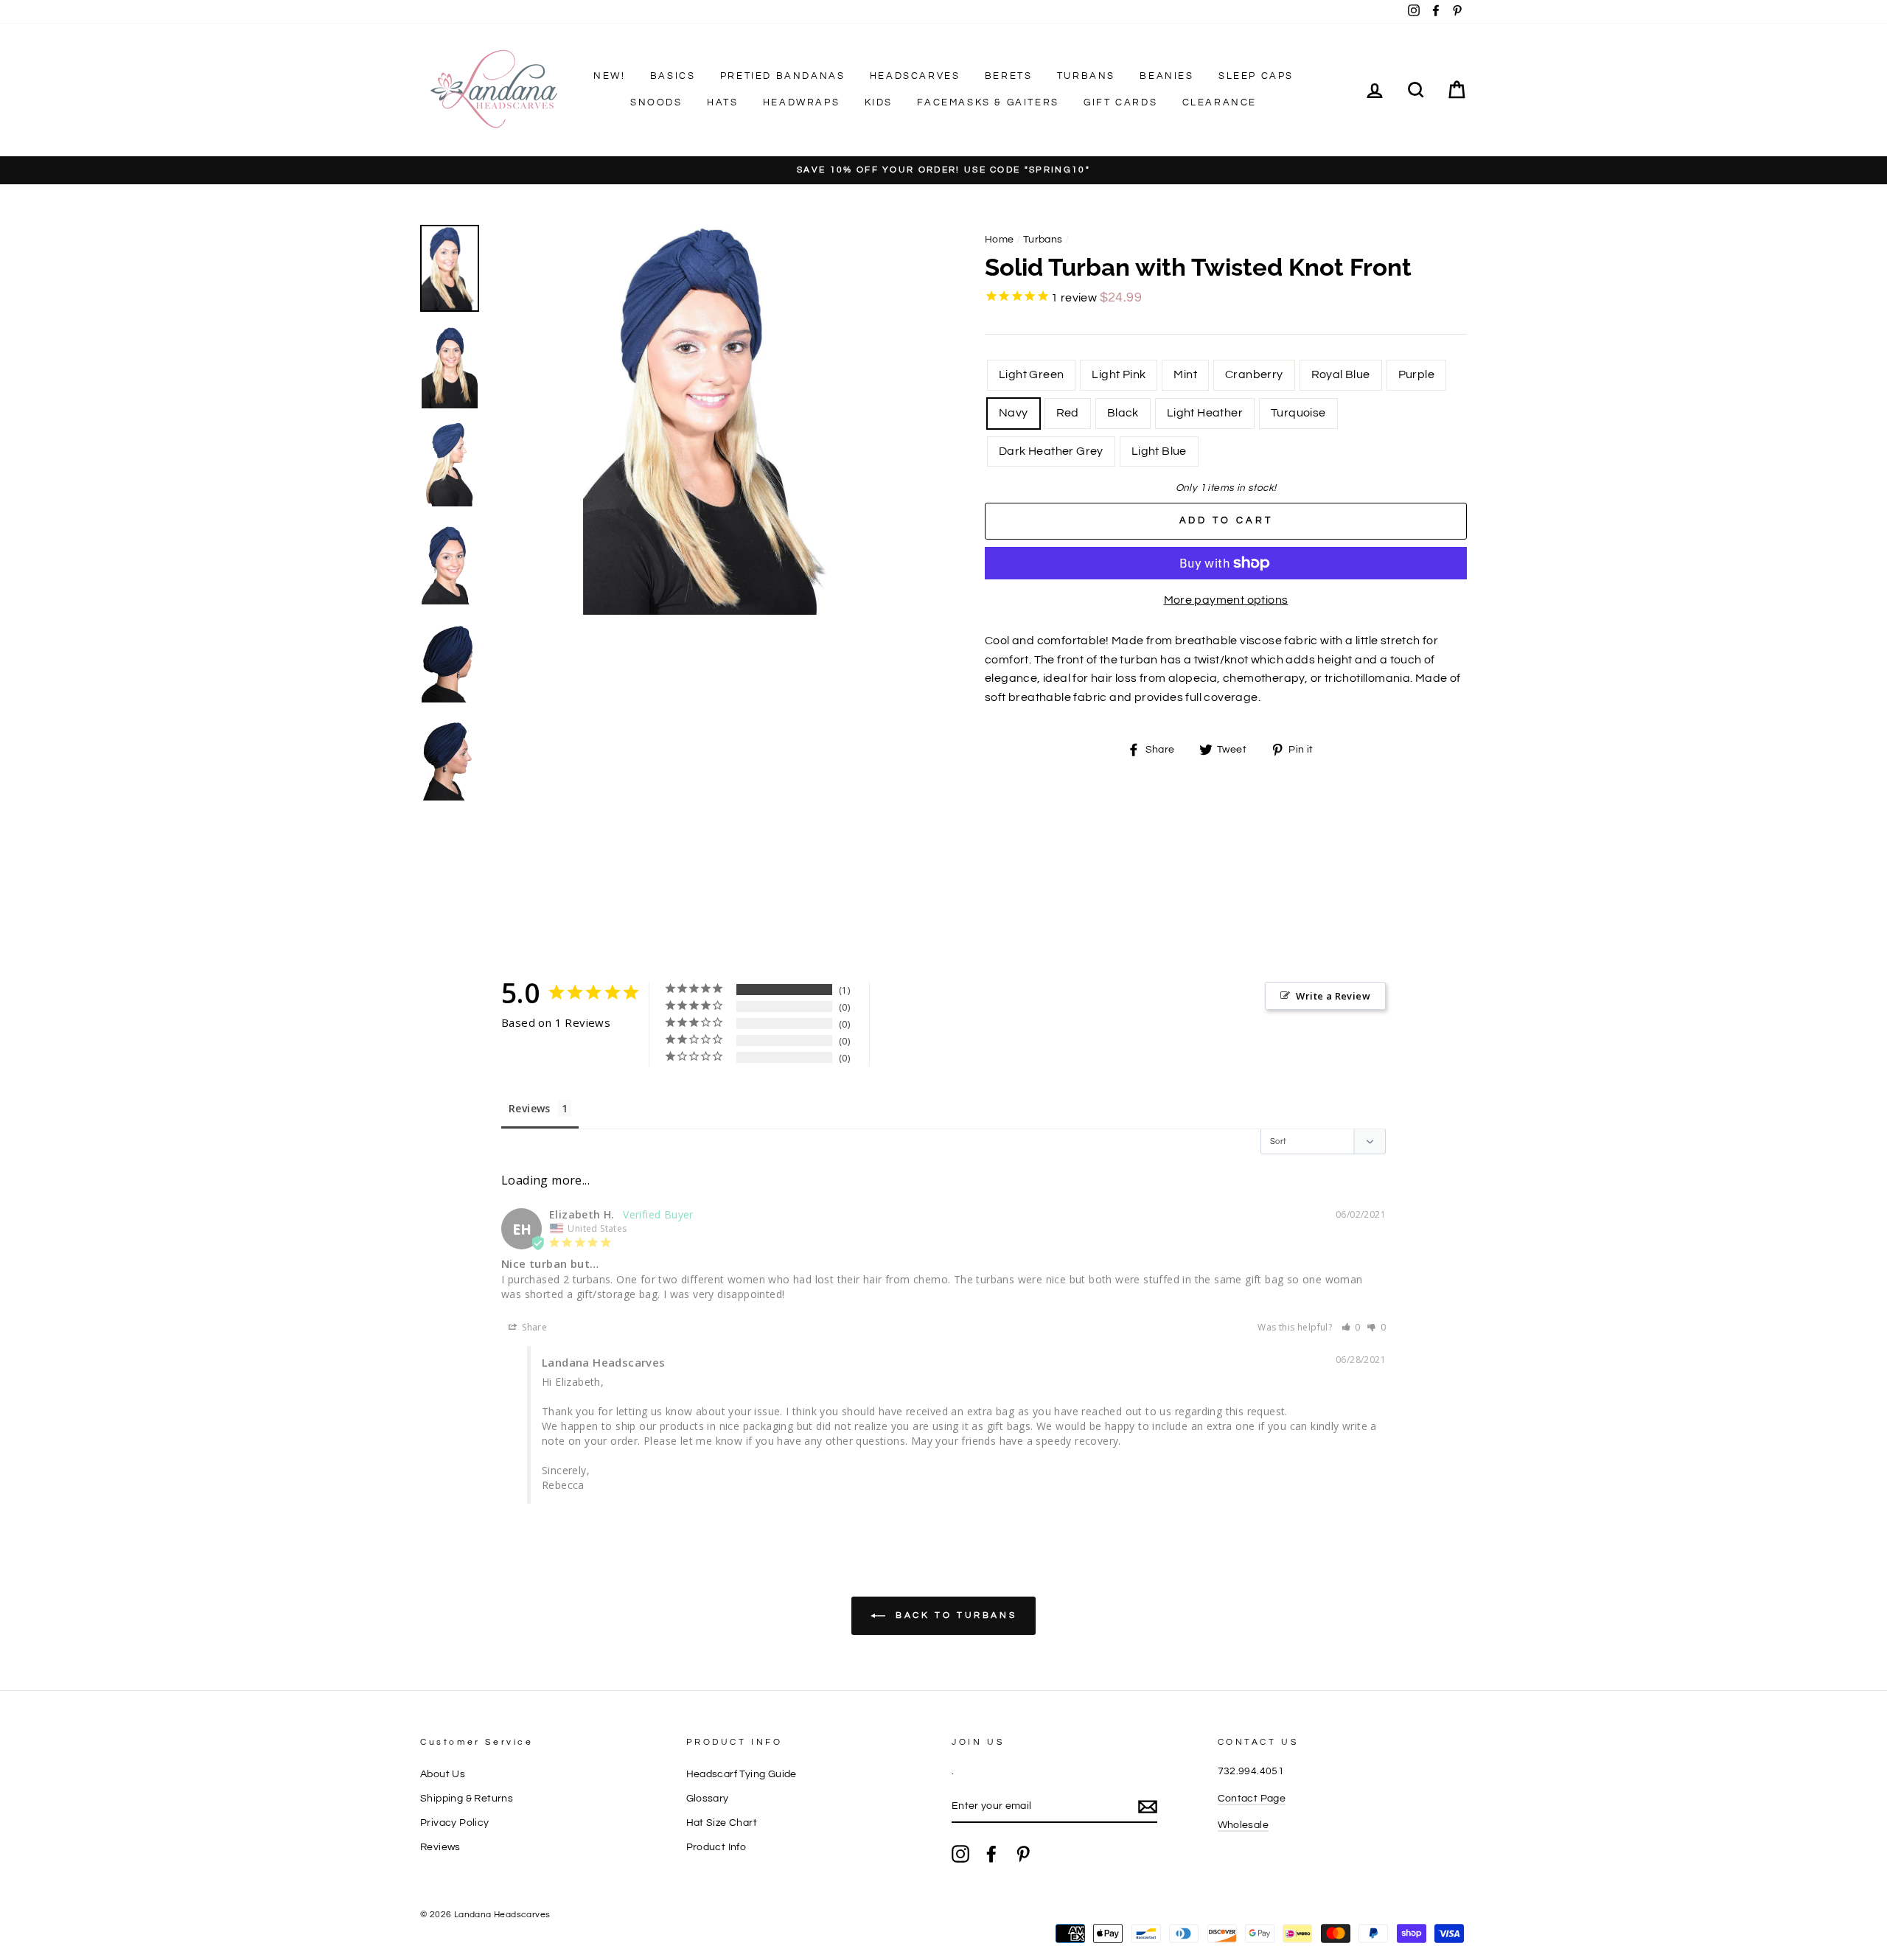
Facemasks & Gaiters (988, 102)
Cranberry (1254, 374)
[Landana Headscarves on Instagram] (960, 1854)
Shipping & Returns (467, 1799)
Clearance (1220, 102)
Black (1123, 413)
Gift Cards (1120, 102)
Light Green (1031, 374)
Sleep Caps (1256, 76)
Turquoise (1298, 413)
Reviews (530, 1108)
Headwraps (801, 102)
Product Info (716, 1847)
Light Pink (1119, 374)
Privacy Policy (455, 1823)
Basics (673, 76)
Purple (1416, 374)
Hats (722, 102)
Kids (879, 102)
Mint (1185, 374)
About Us (443, 1774)
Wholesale (1244, 1825)
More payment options (1226, 600)
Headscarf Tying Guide (742, 1774)
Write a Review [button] (1333, 996)
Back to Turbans (954, 1615)
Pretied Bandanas (783, 76)
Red (1068, 413)
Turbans (1086, 76)
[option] (943, 171)
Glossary (708, 1799)
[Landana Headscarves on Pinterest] (1023, 1854)
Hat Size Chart (722, 1823)
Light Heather (1205, 413)
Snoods (656, 102)
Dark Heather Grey (1051, 451)
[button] (1351, 1327)
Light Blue (1159, 451)
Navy (1014, 413)
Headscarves (915, 76)
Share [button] (533, 1327)
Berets (1009, 76)
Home (1000, 240)
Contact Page (1252, 1799)
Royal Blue (1341, 374)
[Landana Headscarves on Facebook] (991, 1854)
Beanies (1166, 76)
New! (609, 76)
